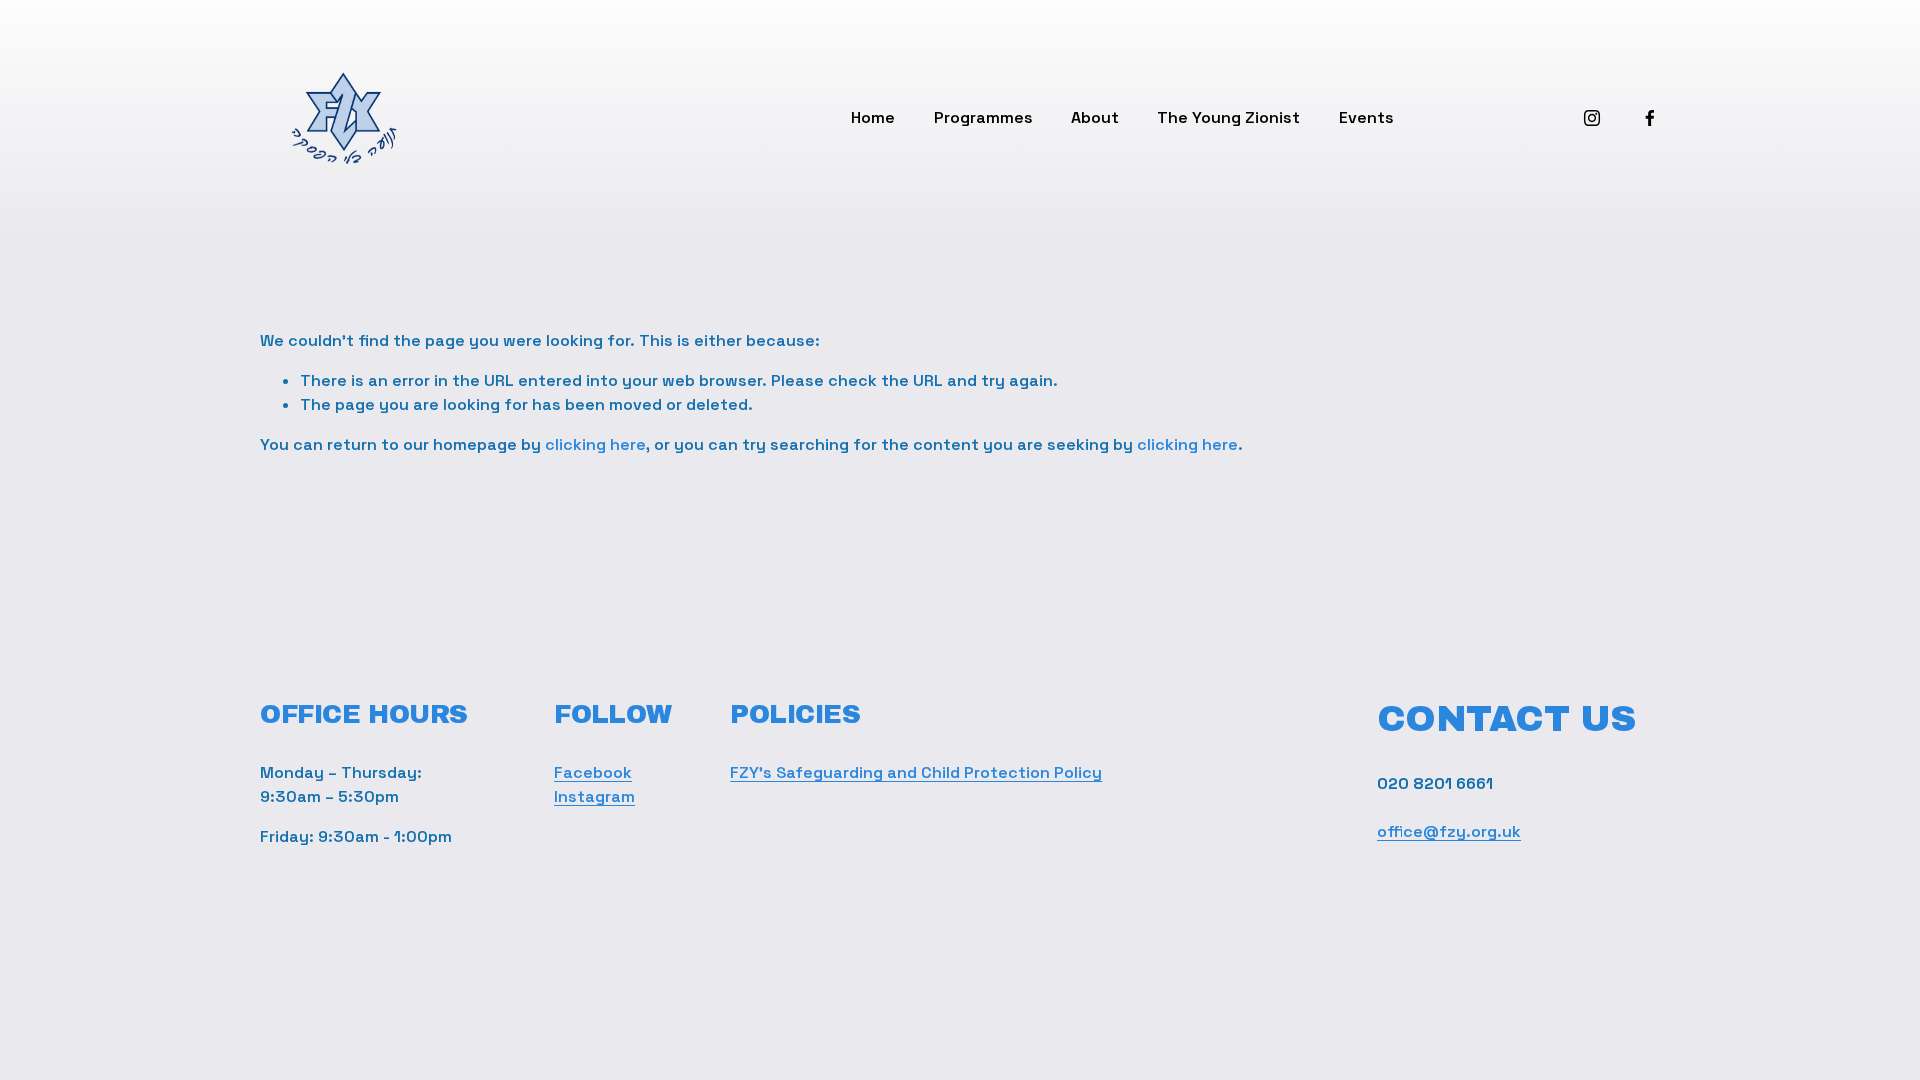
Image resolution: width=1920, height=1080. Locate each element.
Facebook (593, 772)
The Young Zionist (1228, 117)
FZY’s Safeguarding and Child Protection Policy (916, 772)
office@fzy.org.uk (1449, 831)
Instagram (594, 796)
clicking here (595, 444)
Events (1366, 117)
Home (873, 117)
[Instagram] (1592, 118)
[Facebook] (1650, 118)
